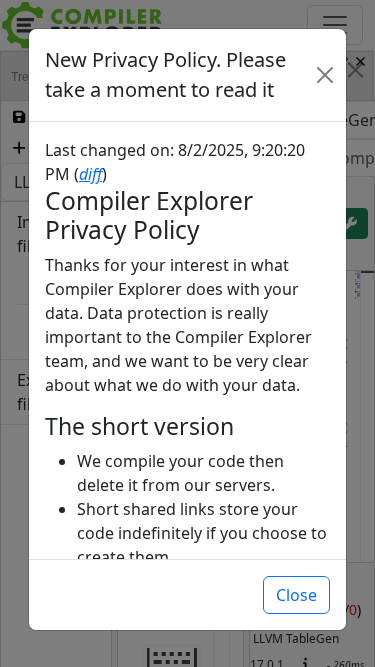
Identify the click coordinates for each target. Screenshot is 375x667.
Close (296, 595)
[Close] (325, 75)
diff (90, 174)
